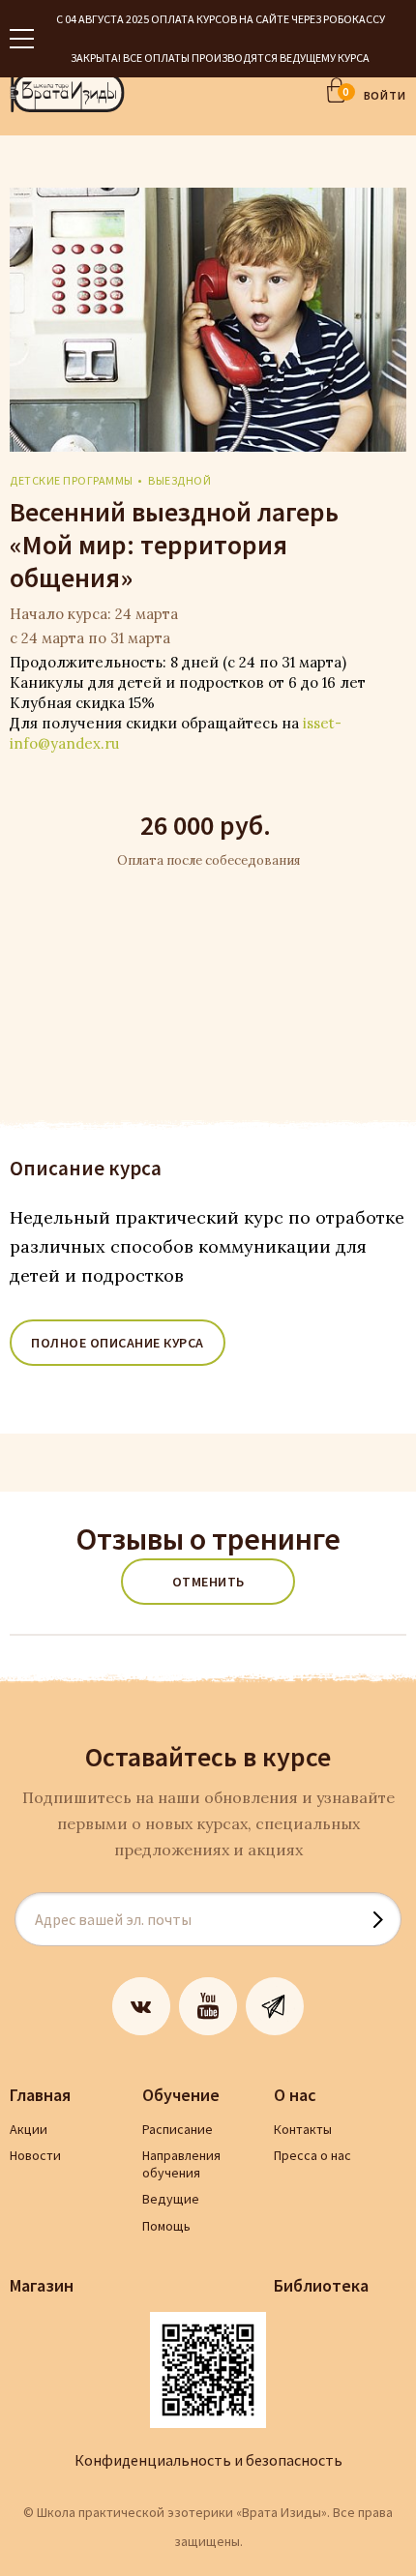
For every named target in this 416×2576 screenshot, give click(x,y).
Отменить (208, 1582)
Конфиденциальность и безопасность (208, 2460)
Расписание (178, 2129)
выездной (179, 480)
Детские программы (72, 480)
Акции (29, 2129)
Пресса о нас (312, 2155)
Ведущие (171, 2199)
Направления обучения (181, 2164)
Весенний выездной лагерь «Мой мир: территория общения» (174, 545)
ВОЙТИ (386, 95)
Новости (35, 2155)
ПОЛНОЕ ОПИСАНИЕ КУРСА (118, 1343)
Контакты (303, 2129)
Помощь (166, 2226)
